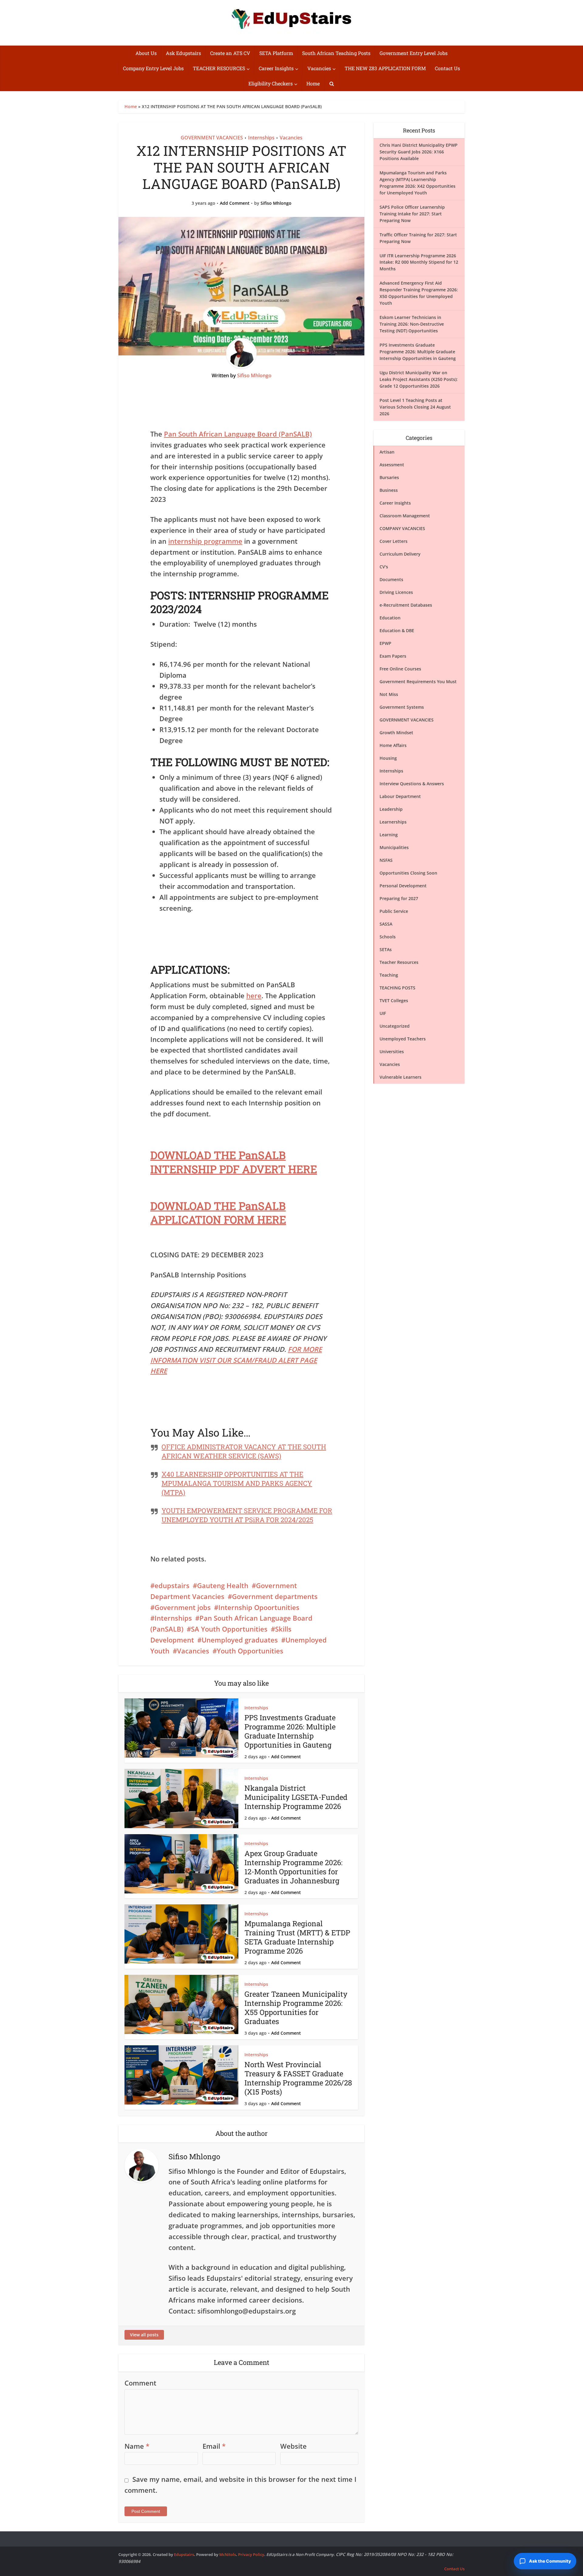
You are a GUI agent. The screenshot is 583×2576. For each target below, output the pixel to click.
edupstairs (172, 1585)
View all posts (144, 2335)
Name (137, 2446)
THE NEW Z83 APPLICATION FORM (385, 68)
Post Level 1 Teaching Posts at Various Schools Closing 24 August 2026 (415, 407)
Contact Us (447, 68)
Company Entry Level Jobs (153, 68)
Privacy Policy (251, 2554)
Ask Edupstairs (183, 53)
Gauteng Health (223, 1585)
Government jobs (183, 1607)
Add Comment (235, 203)
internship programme (205, 541)
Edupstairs (184, 2554)
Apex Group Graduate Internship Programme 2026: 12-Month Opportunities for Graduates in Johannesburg (293, 1867)
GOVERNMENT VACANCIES (212, 138)
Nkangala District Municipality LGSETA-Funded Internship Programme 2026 (296, 1797)
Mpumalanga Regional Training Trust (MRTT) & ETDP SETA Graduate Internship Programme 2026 (297, 1937)
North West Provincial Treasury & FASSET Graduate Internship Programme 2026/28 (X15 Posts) (298, 2078)
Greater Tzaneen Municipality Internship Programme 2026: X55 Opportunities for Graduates (296, 2008)
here (254, 995)
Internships (261, 138)
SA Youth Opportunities (229, 1629)
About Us (146, 53)
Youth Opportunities (250, 1651)
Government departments (275, 1596)
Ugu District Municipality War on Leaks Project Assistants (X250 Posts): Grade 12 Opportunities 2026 (419, 379)
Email (214, 2446)
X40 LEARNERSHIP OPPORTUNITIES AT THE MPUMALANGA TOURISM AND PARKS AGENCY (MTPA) (237, 1483)
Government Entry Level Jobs (414, 53)
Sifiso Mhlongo (276, 203)
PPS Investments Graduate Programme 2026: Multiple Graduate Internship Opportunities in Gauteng (290, 1731)
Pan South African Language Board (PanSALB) (238, 434)
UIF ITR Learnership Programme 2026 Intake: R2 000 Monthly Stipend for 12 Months (419, 262)
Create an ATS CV (230, 53)
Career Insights (276, 68)
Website (293, 2446)
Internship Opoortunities (259, 1607)
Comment (140, 2383)
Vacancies (319, 68)
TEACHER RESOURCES (219, 68)
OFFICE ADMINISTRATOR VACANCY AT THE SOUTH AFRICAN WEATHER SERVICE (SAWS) (244, 1451)
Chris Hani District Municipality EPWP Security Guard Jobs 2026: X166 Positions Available (419, 152)
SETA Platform (276, 53)
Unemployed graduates (240, 1640)
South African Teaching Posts (336, 53)
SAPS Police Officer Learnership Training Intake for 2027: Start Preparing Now (412, 214)
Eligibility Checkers (271, 83)
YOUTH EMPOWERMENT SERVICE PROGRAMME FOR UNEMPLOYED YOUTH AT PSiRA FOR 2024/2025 (247, 1515)
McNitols (228, 2554)
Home (313, 83)
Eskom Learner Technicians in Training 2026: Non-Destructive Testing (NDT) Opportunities (412, 324)
